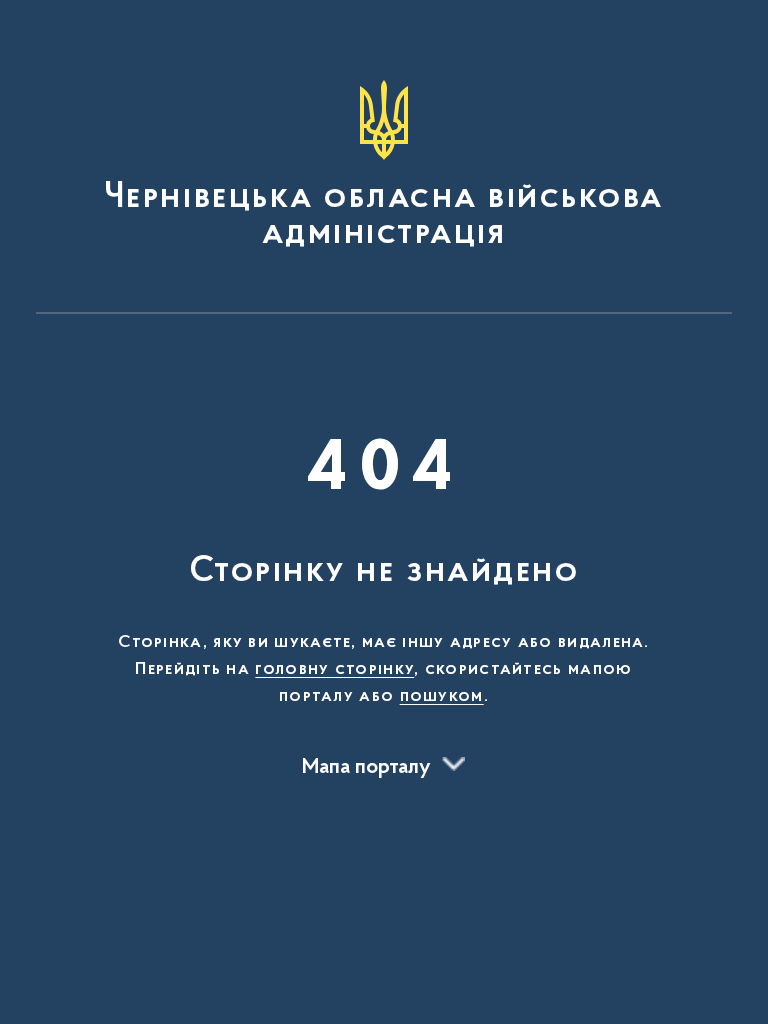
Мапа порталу (366, 768)
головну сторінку (334, 670)
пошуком (442, 697)
